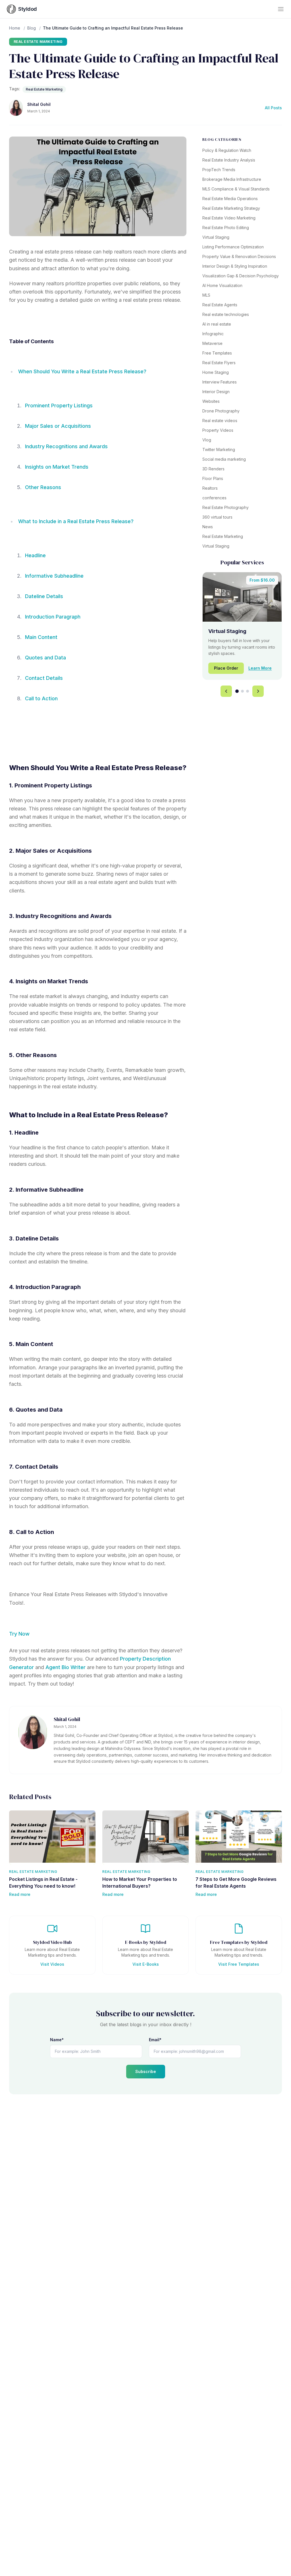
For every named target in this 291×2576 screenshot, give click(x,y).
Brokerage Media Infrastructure (232, 179)
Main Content (41, 637)
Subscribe (146, 2071)
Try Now (19, 1634)
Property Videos (218, 430)
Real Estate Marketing (38, 42)
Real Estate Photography (225, 507)
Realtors (210, 488)
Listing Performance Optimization (233, 247)
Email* (155, 2040)
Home (15, 28)
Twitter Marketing (219, 449)
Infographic (213, 334)
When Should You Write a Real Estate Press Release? (82, 371)
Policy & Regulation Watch (227, 150)
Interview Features (220, 382)
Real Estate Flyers (219, 363)
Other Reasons (43, 487)
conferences (214, 498)
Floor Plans (213, 478)
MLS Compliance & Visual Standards (236, 189)
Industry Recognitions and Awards (66, 446)
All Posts (273, 108)
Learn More (260, 668)
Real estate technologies (226, 314)
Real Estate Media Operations (230, 199)
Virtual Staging (216, 237)
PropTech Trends (219, 170)
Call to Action (41, 698)
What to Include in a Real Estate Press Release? (76, 521)
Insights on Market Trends (57, 467)
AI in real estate (217, 324)
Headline (35, 555)
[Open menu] (281, 9)
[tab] (237, 691)
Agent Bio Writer (66, 1667)
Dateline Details (44, 596)
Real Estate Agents (220, 305)
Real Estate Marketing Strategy (231, 208)
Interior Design (216, 392)
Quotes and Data (45, 658)
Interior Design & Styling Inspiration (235, 266)
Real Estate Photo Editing (226, 228)
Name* (57, 2040)
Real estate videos (220, 421)
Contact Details (44, 678)
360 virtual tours (217, 517)
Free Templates (217, 353)
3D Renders (213, 469)
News (208, 527)
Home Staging (216, 372)
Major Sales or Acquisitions (58, 426)
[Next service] (258, 691)
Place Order (226, 668)
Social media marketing (224, 459)
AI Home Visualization (222, 285)
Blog (32, 28)
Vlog (207, 440)
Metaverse (212, 343)
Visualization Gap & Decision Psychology (241, 276)
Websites (211, 401)
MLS (206, 295)
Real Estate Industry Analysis (229, 160)
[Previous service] (226, 691)
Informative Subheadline (54, 576)
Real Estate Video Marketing (229, 218)
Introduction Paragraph (53, 617)
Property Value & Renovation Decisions (239, 256)
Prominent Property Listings (59, 405)
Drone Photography (221, 411)
